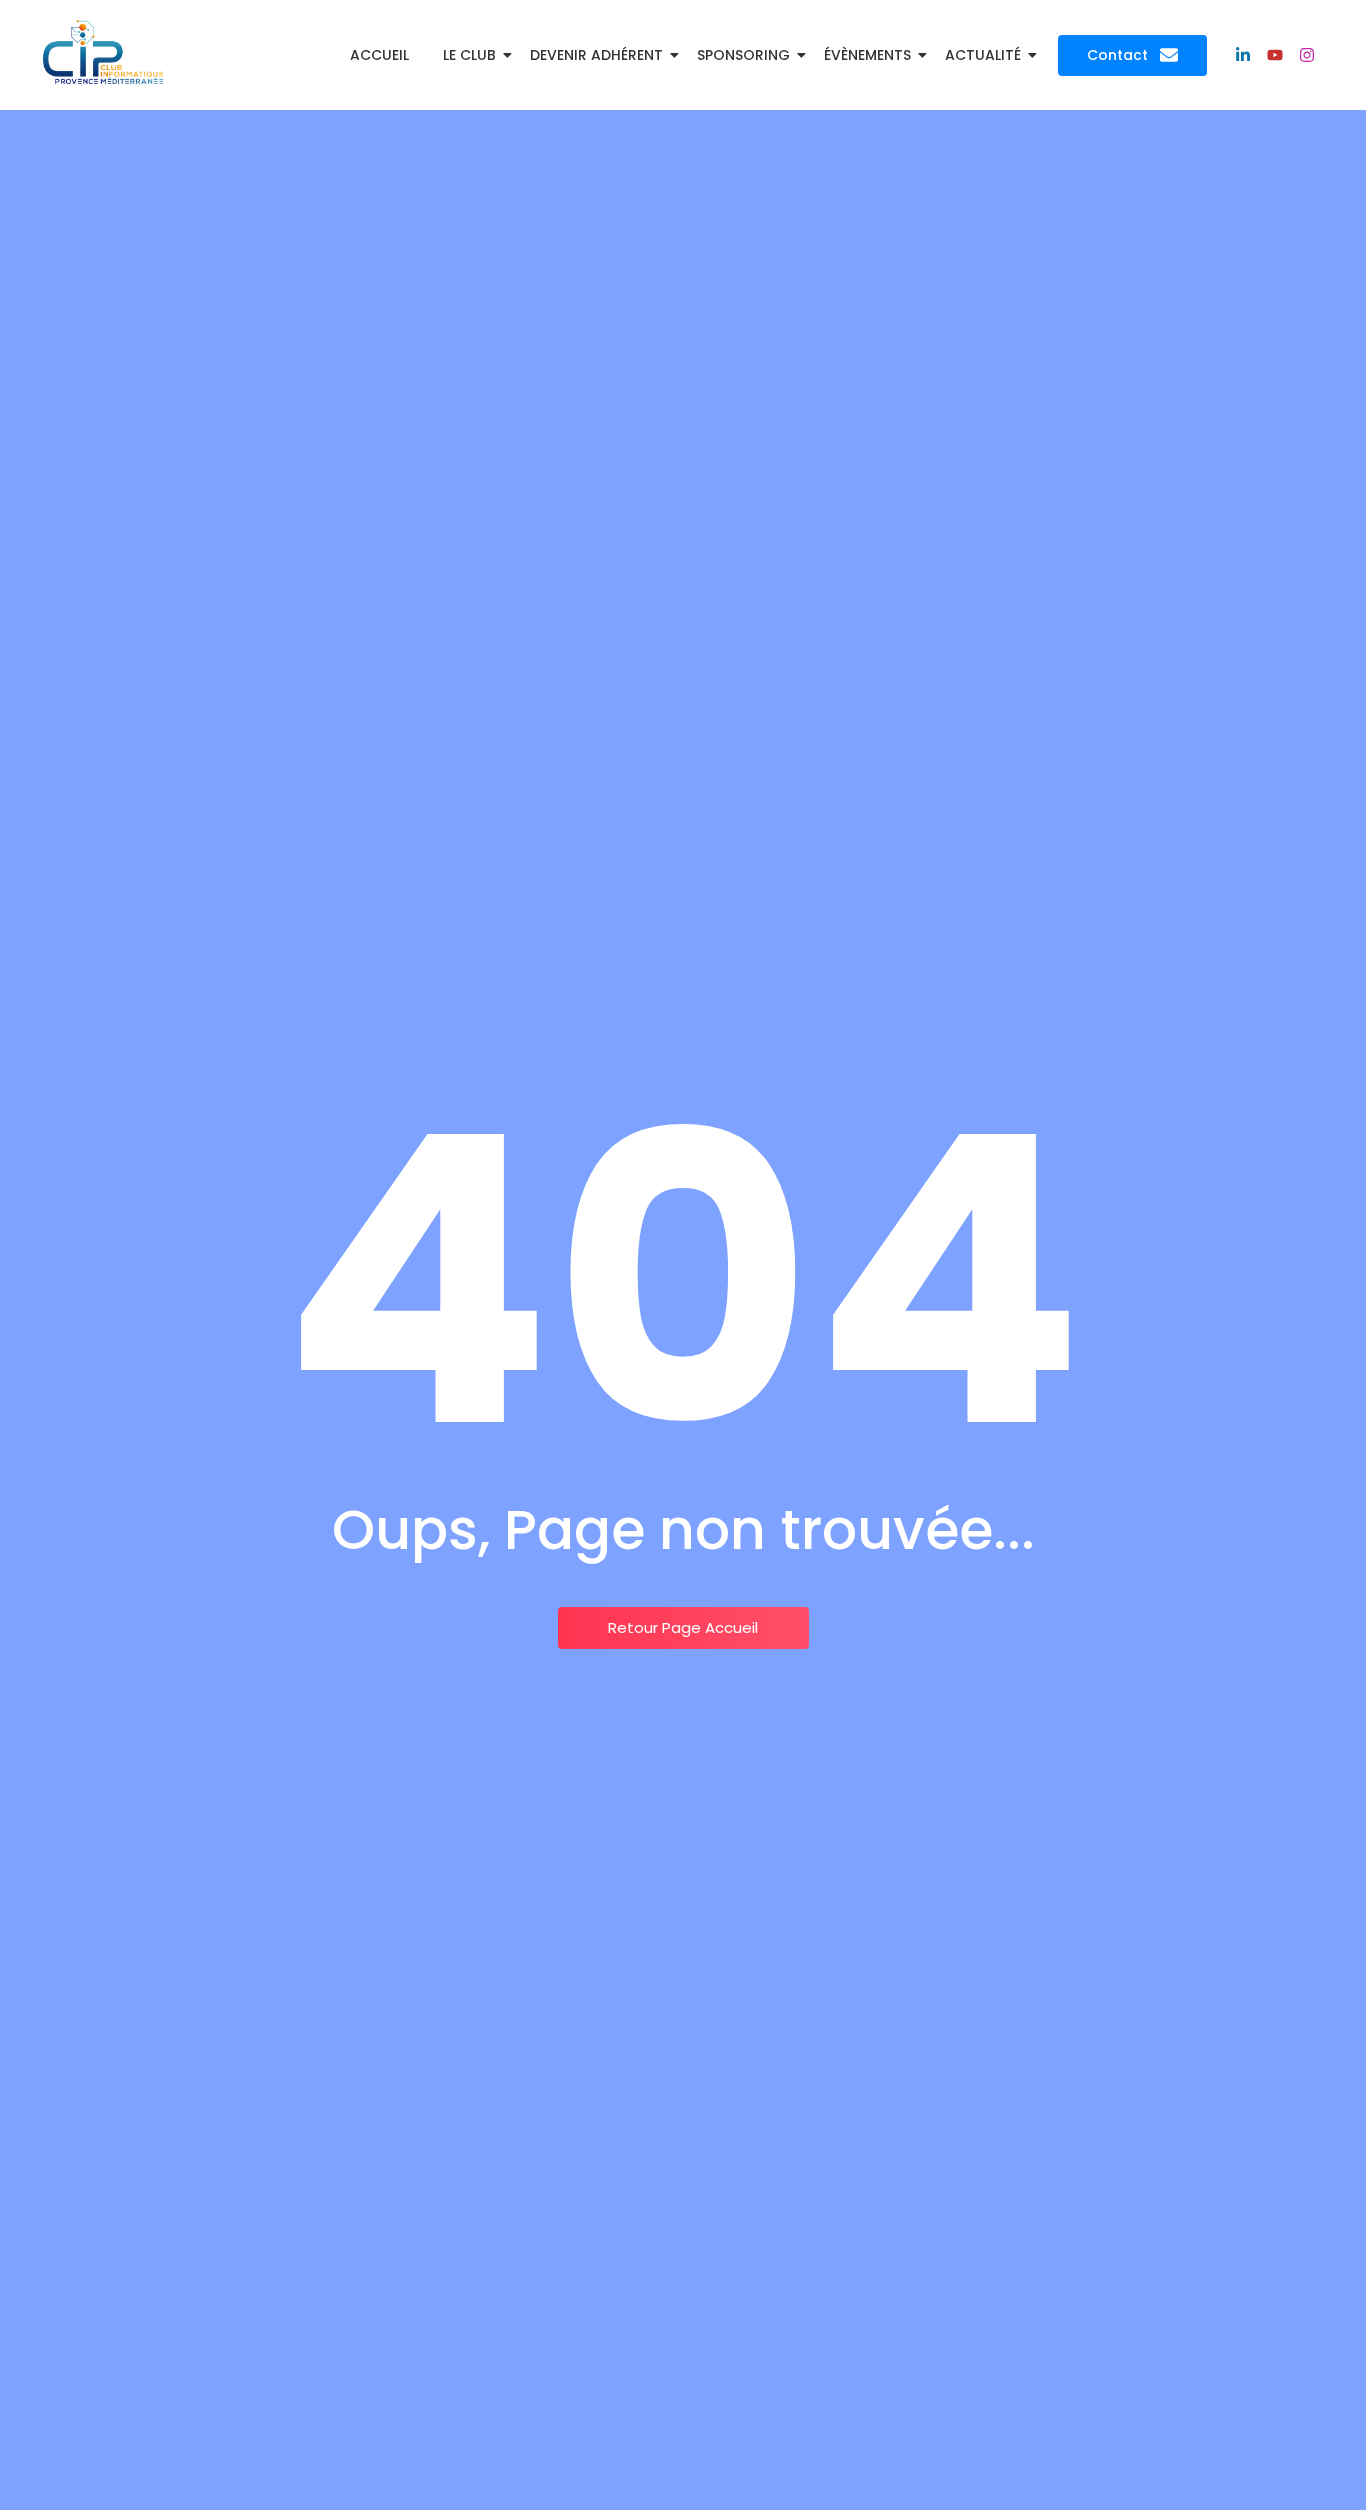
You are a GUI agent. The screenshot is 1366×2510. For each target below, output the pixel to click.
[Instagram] (1307, 55)
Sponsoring (743, 55)
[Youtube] (1275, 55)
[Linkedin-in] (1243, 55)
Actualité (983, 55)
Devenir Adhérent (596, 55)
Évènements (867, 55)
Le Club (469, 55)
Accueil (379, 55)
